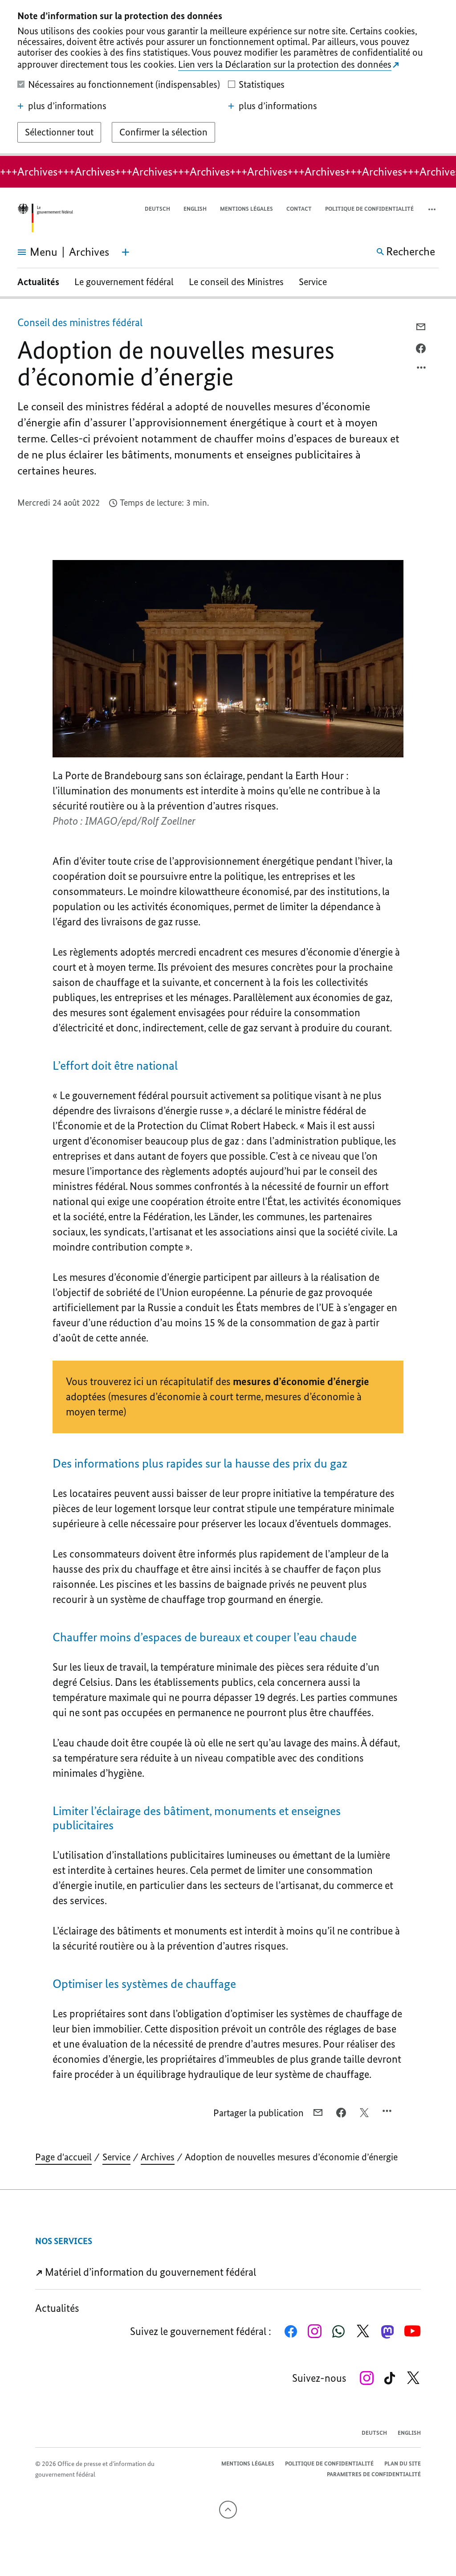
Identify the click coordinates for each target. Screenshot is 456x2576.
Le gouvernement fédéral (124, 282)
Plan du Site (403, 2464)
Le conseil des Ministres (236, 282)
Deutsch (157, 209)
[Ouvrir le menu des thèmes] (126, 252)
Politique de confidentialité (369, 209)
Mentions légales (246, 209)
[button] (433, 209)
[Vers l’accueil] (45, 218)
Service (313, 282)
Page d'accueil (63, 2157)
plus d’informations (67, 106)
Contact (299, 209)
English (195, 209)
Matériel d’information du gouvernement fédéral (149, 2272)
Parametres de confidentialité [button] (374, 2474)
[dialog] (228, 78)
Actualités (38, 282)
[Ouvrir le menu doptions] (422, 370)
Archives (158, 2157)
